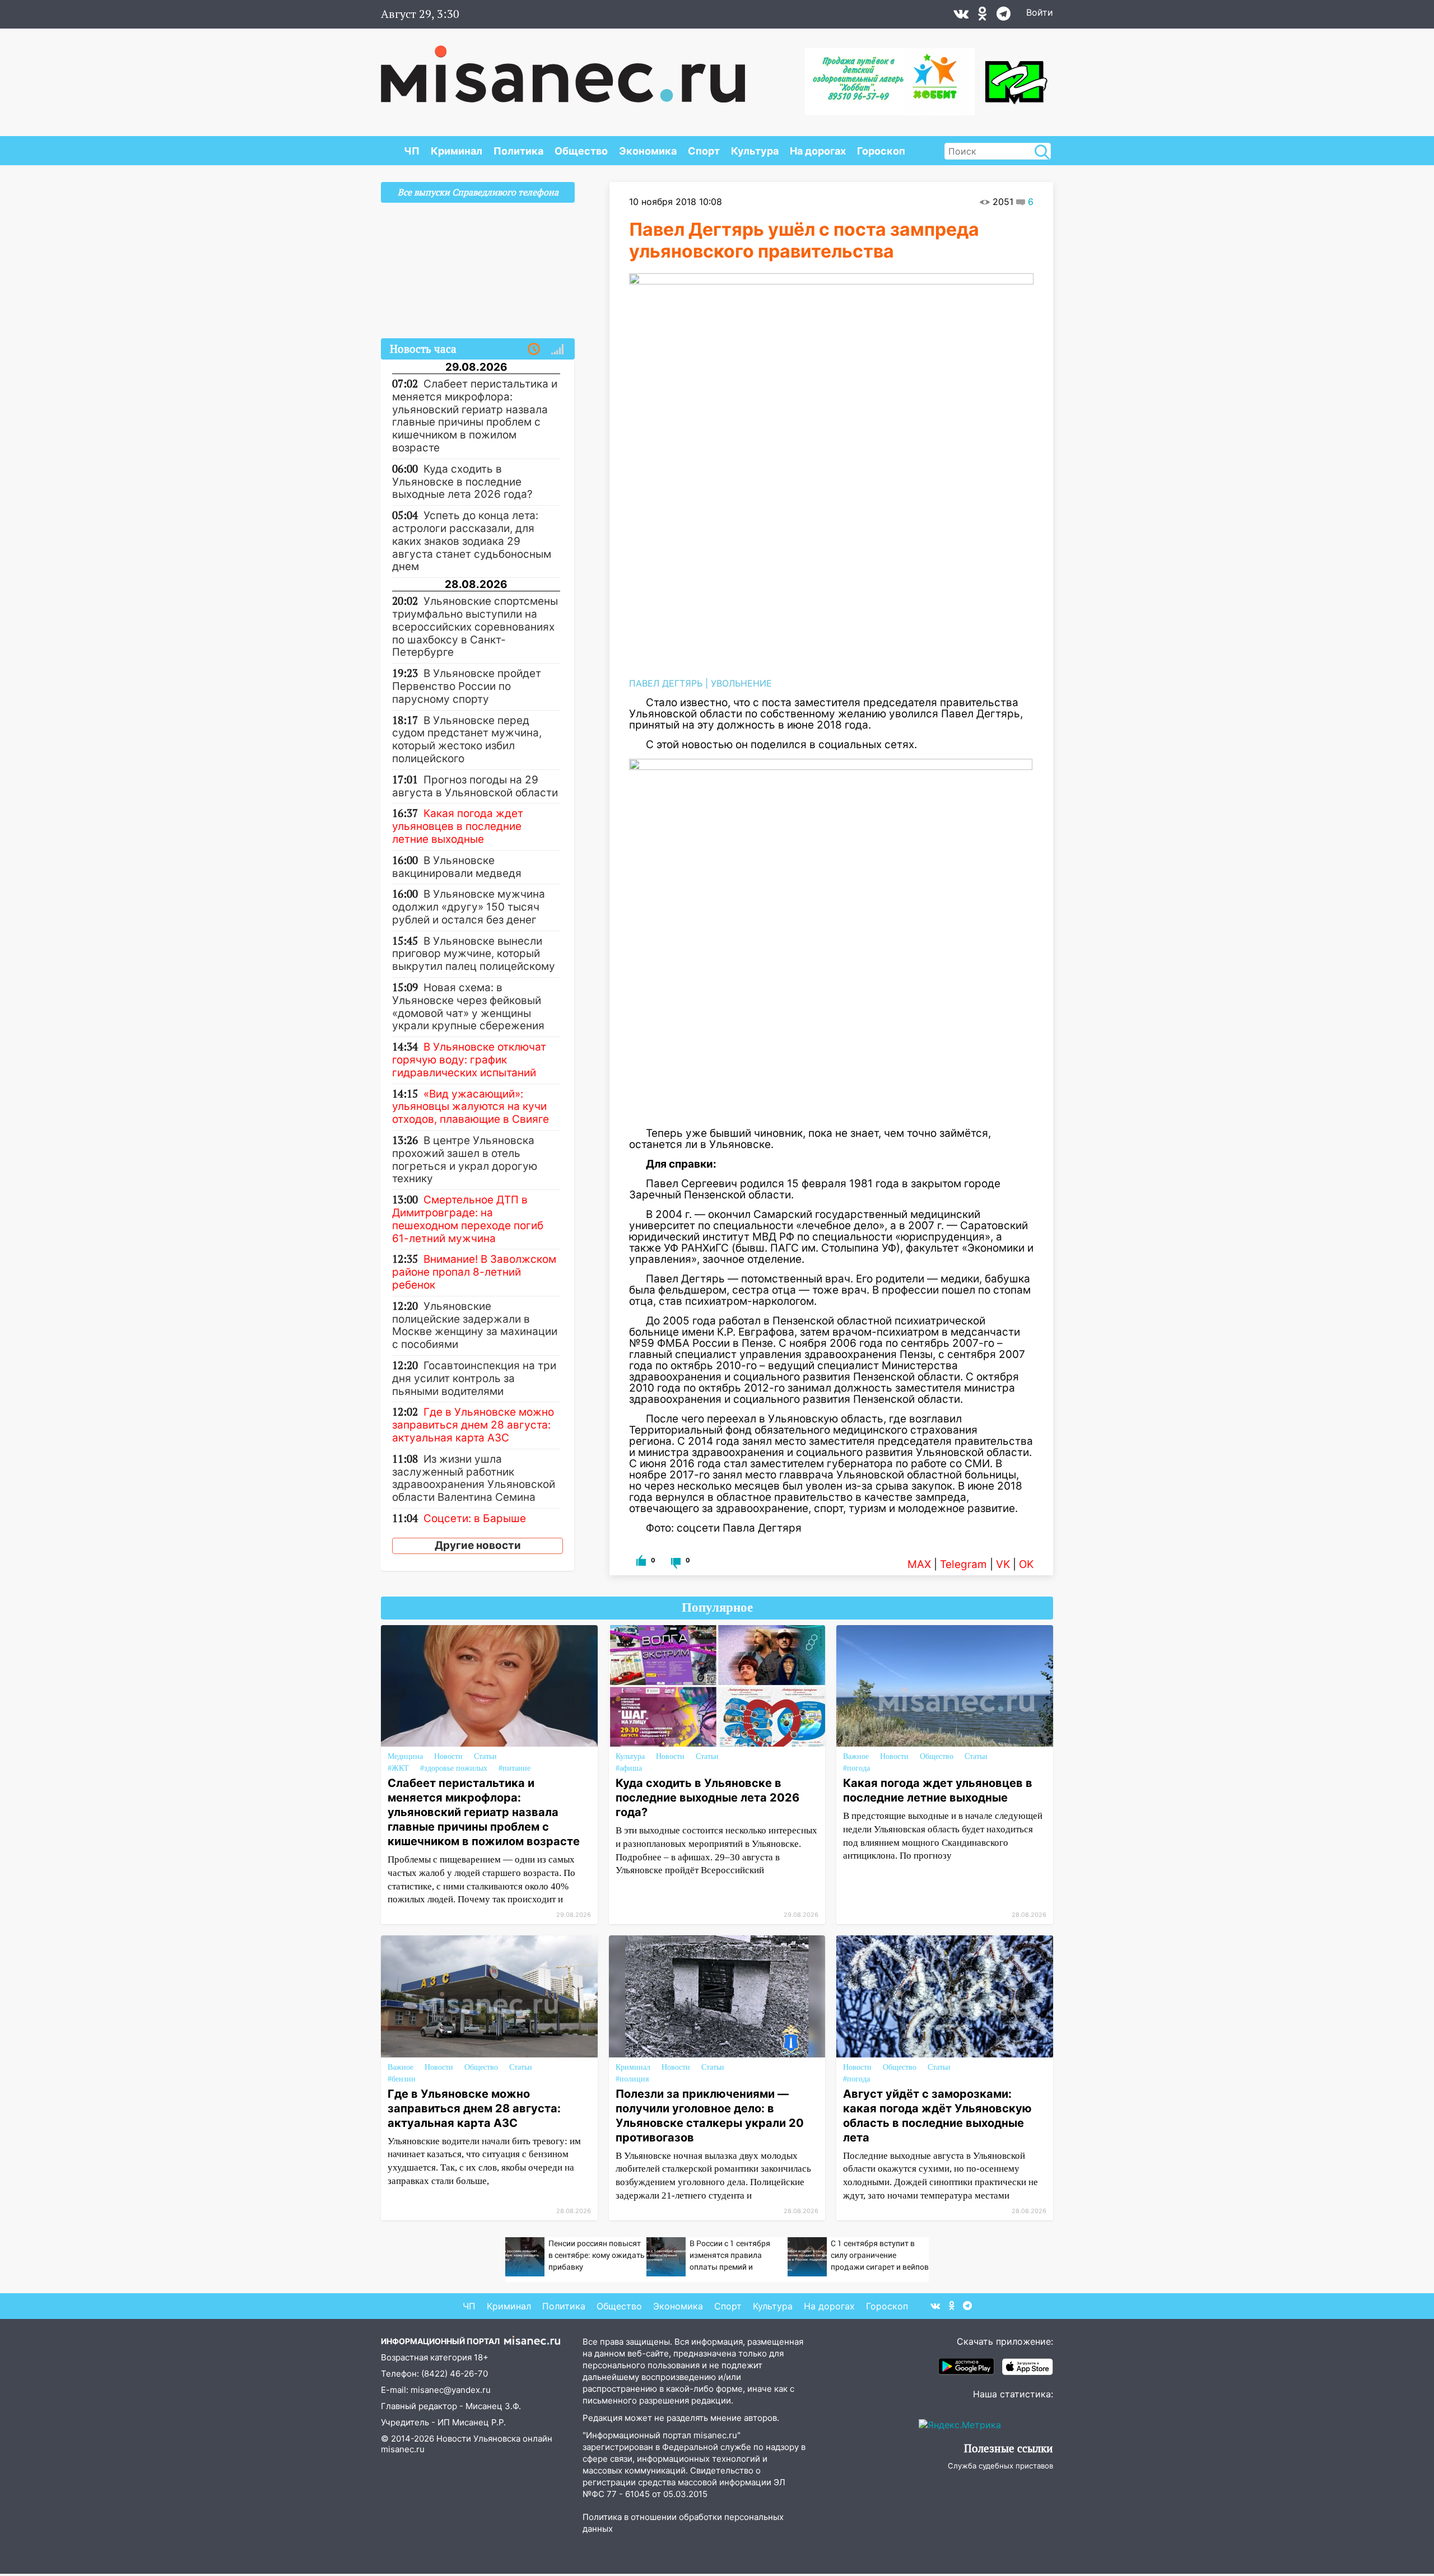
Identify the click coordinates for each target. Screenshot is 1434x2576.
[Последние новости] (534, 349)
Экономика (648, 151)
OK (1026, 1564)
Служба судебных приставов (1000, 2466)
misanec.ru (403, 2449)
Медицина (405, 1756)
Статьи (485, 1756)
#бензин (402, 2079)
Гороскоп (881, 151)
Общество (581, 151)
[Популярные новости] (557, 349)
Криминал (457, 151)
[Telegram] (1004, 16)
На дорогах (818, 151)
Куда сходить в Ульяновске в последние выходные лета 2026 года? (707, 1798)
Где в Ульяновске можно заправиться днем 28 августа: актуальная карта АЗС (474, 2108)
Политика (518, 151)
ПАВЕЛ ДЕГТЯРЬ (666, 683)
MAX (919, 1564)
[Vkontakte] (961, 16)
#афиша (629, 1768)
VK (1003, 1564)
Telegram (963, 1564)
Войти (1040, 12)
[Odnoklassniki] (983, 16)
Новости (448, 1756)
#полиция (632, 2079)
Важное (856, 1756)
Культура (755, 151)
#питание (515, 1768)
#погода (856, 1768)
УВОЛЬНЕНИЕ (741, 683)
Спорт (704, 151)
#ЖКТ (398, 1768)
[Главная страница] (563, 68)
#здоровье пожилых (454, 1768)
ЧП (412, 151)
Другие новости (478, 1545)
